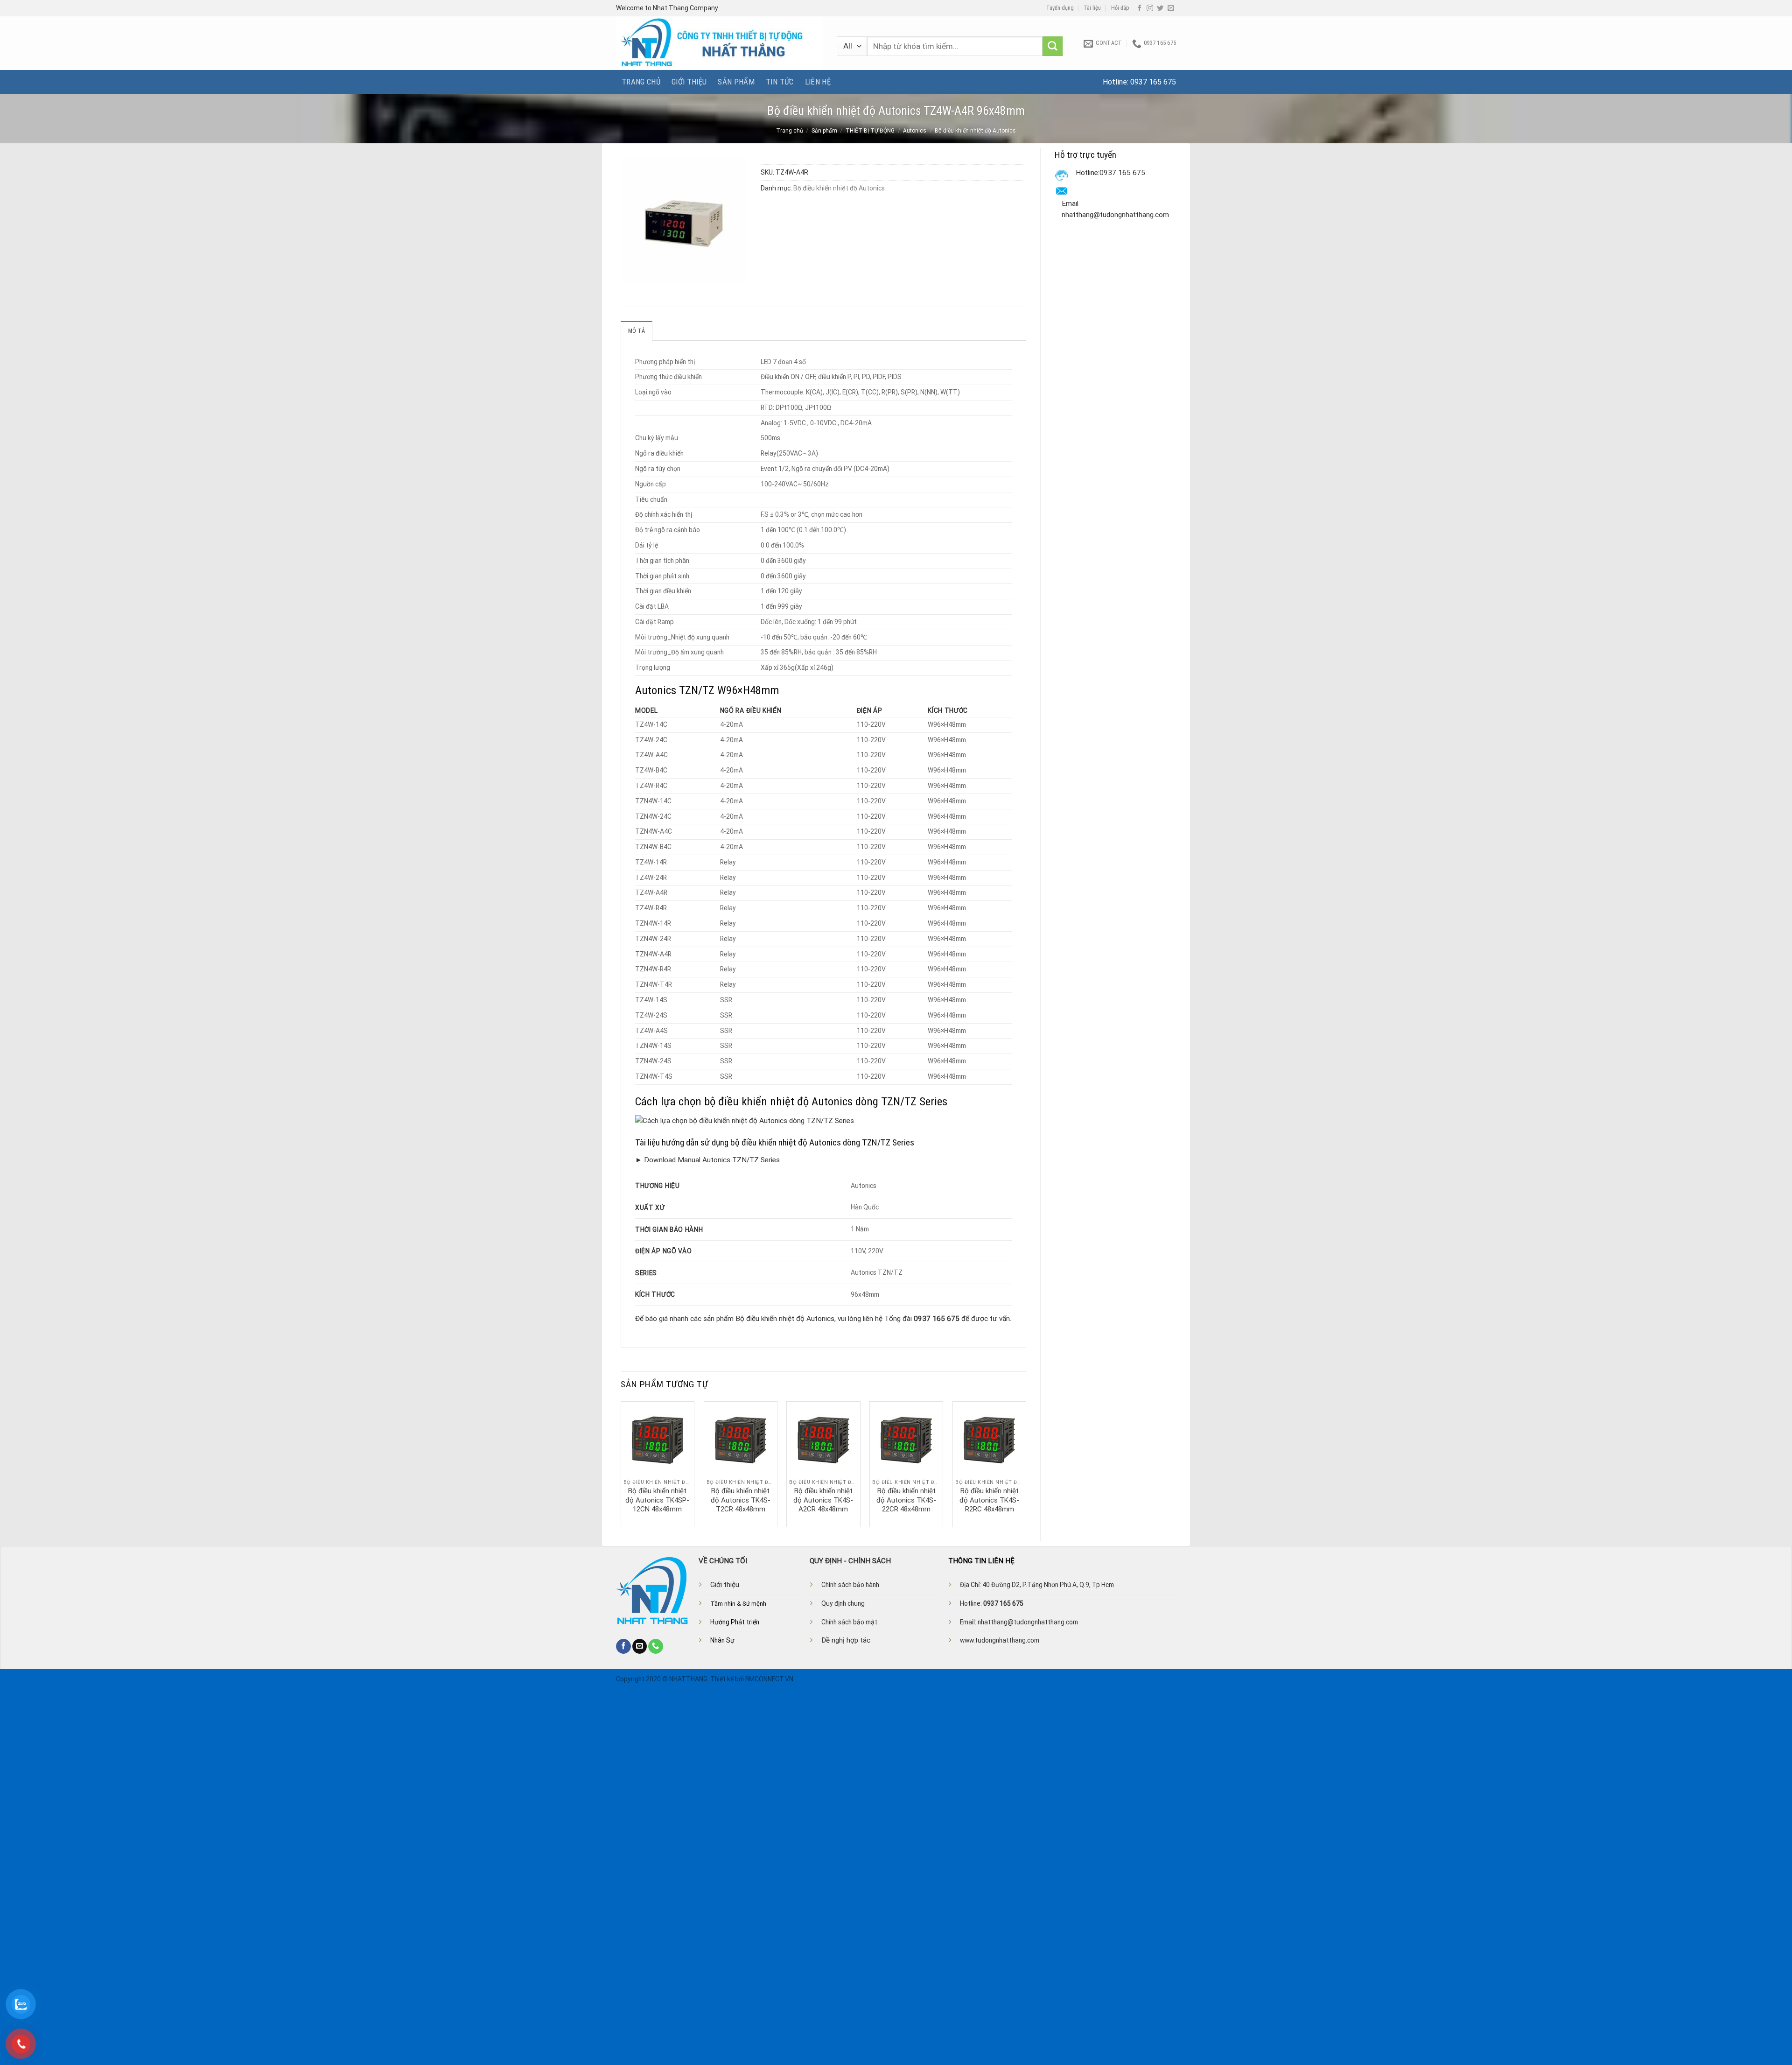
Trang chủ (641, 82)
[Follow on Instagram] (1150, 8)
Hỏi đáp (1120, 8)
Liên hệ (818, 82)
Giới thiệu (689, 82)
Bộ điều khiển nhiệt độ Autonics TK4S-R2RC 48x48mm (989, 1500)
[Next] (1026, 1463)
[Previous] (621, 1463)
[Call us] (656, 1646)
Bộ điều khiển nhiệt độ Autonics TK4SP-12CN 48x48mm (657, 1500)
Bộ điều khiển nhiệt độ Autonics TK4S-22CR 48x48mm (906, 1500)
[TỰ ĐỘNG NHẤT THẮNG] (719, 43)
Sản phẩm (736, 82)
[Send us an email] (1171, 8)
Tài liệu (1092, 8)
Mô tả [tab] (637, 331)
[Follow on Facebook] (1140, 8)
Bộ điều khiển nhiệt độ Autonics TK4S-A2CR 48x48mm (823, 1500)
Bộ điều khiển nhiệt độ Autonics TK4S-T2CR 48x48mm (741, 1500)
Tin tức (780, 82)
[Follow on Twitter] (1160, 8)
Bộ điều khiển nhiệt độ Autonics (975, 131)
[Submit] (1053, 46)
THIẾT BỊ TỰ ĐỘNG (870, 131)
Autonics (915, 131)
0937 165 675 (1153, 82)
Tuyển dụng (1060, 8)
